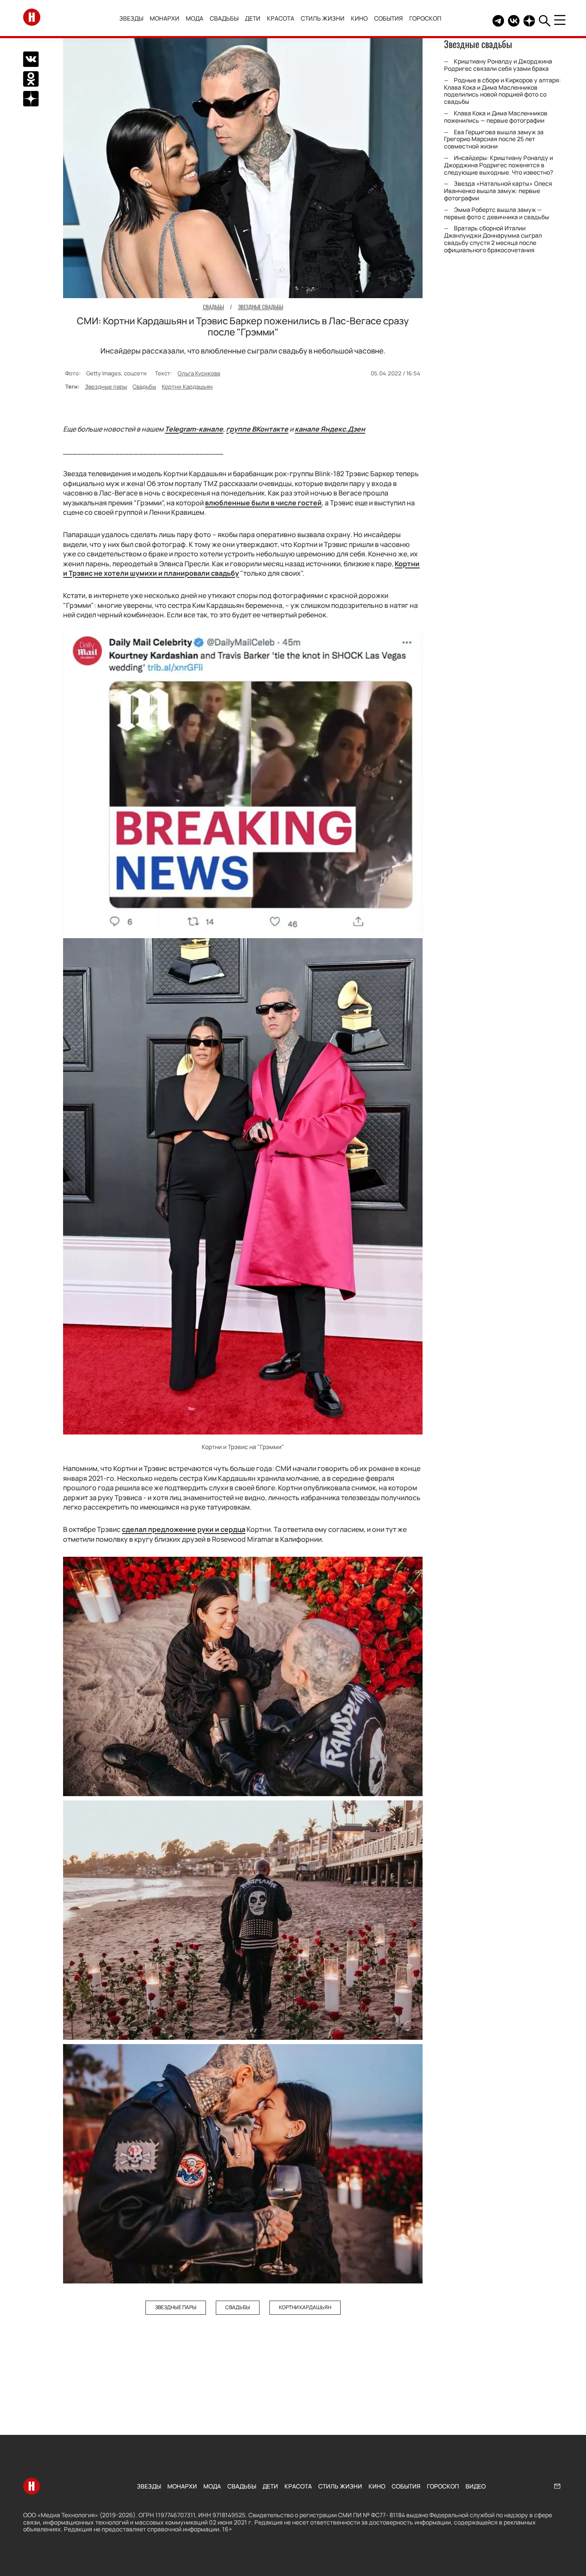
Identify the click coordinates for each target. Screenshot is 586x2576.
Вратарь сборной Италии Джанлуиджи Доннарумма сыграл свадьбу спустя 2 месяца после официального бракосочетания (493, 239)
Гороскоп (425, 18)
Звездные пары (106, 387)
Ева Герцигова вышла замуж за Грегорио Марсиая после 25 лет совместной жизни (494, 139)
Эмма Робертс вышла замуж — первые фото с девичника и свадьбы (497, 213)
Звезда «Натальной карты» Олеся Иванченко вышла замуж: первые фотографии (498, 191)
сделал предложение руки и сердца (184, 1529)
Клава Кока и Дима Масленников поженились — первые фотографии (496, 117)
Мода (195, 18)
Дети (253, 18)
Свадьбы (224, 18)
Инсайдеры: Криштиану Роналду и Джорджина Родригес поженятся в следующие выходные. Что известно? (498, 165)
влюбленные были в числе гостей (263, 503)
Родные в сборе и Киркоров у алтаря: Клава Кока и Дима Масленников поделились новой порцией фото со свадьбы (502, 91)
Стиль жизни (323, 18)
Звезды (131, 18)
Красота (281, 18)
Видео (476, 2486)
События (388, 18)
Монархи (165, 18)
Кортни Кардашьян (187, 387)
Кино (359, 18)
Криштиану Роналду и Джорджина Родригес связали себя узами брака (498, 65)
